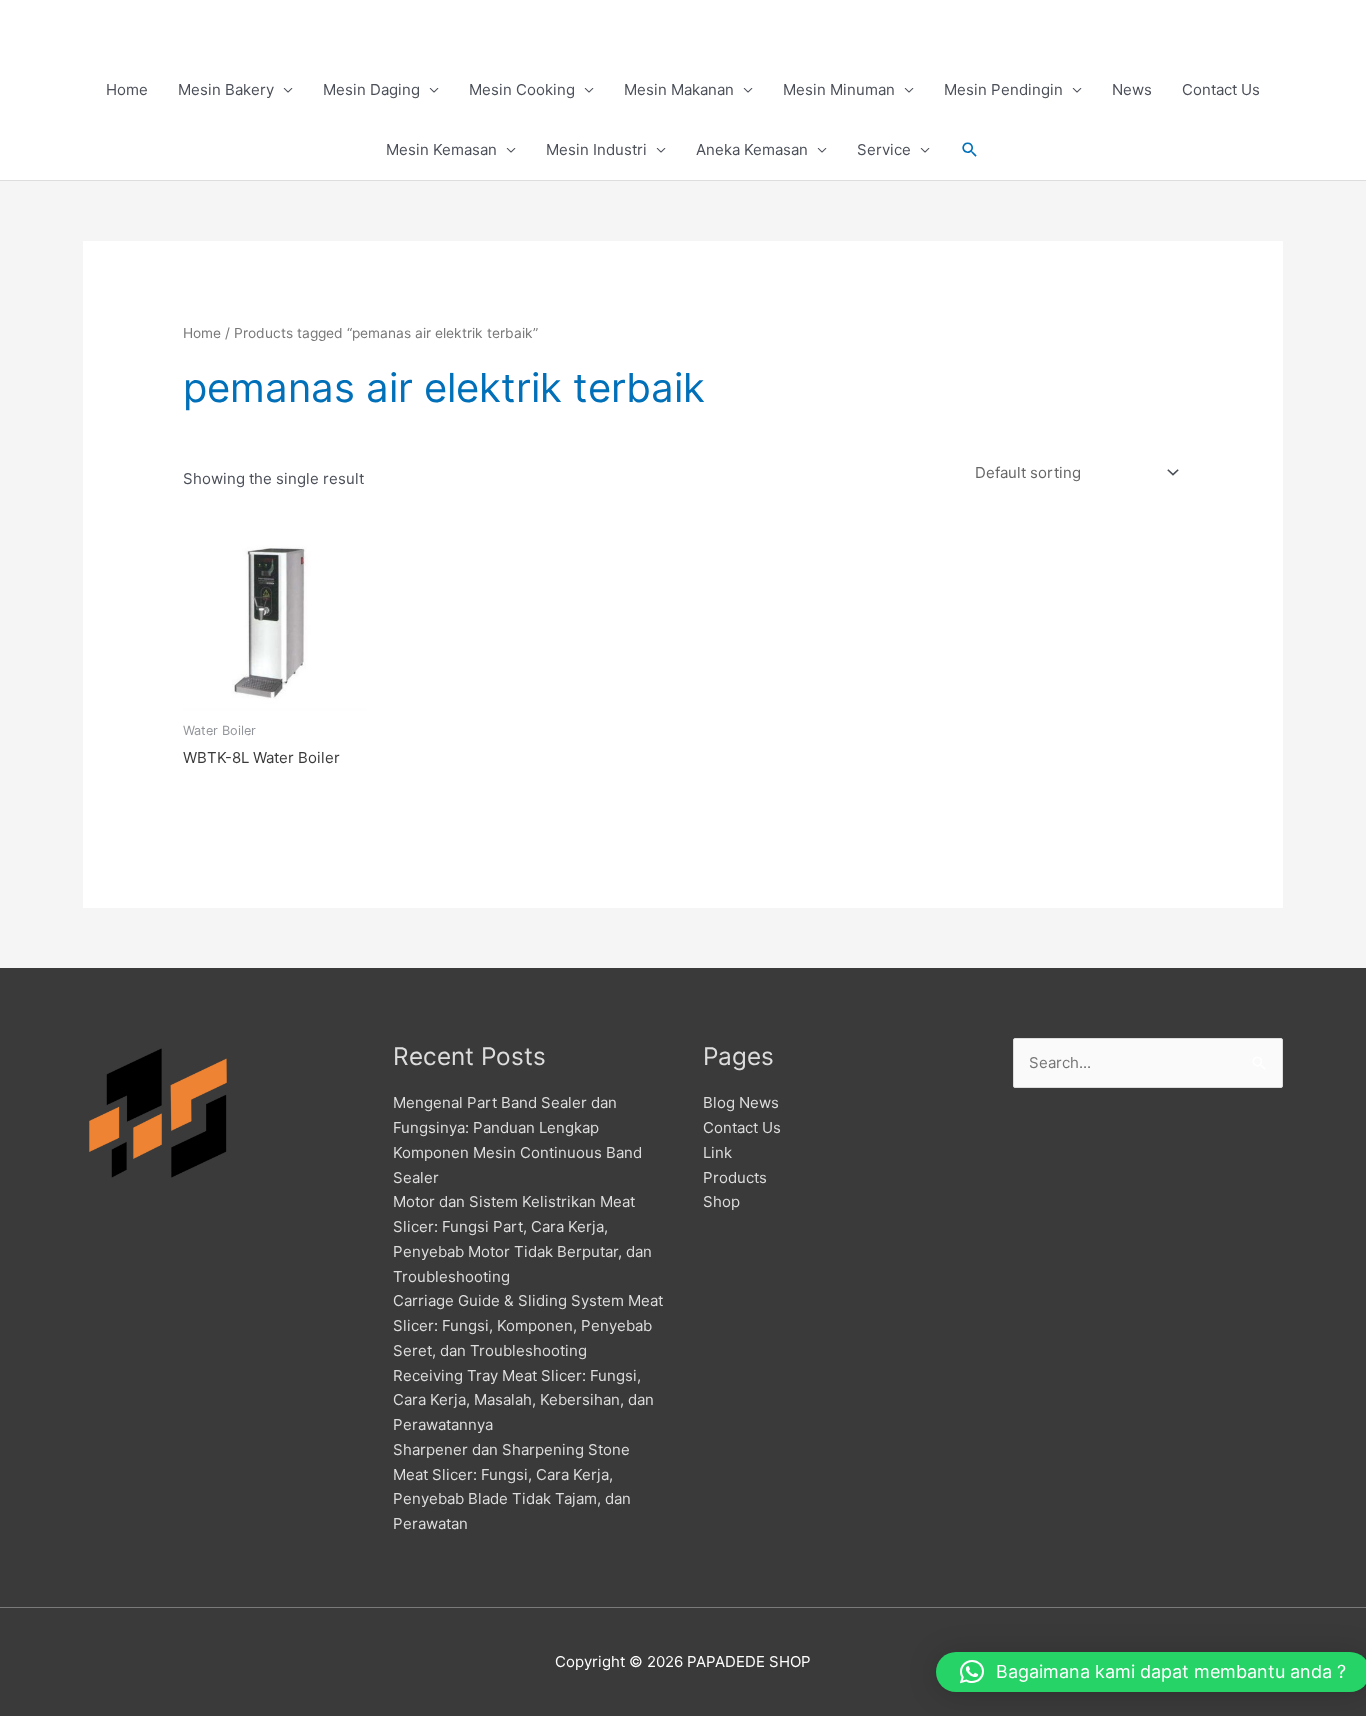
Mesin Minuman (839, 89)
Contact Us (1221, 89)
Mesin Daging (371, 89)
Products (735, 1177)
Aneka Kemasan (752, 149)
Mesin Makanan (679, 89)
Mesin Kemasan (441, 149)
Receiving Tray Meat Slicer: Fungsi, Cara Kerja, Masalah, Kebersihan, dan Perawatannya (523, 1400)
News (1132, 89)
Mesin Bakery (226, 89)
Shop (721, 1201)
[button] (970, 150)
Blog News (741, 1102)
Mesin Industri (596, 149)
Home (127, 89)
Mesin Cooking (522, 89)
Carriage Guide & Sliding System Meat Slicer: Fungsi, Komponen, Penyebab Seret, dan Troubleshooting (528, 1325)
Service (884, 149)
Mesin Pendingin (1003, 89)
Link (717, 1152)
